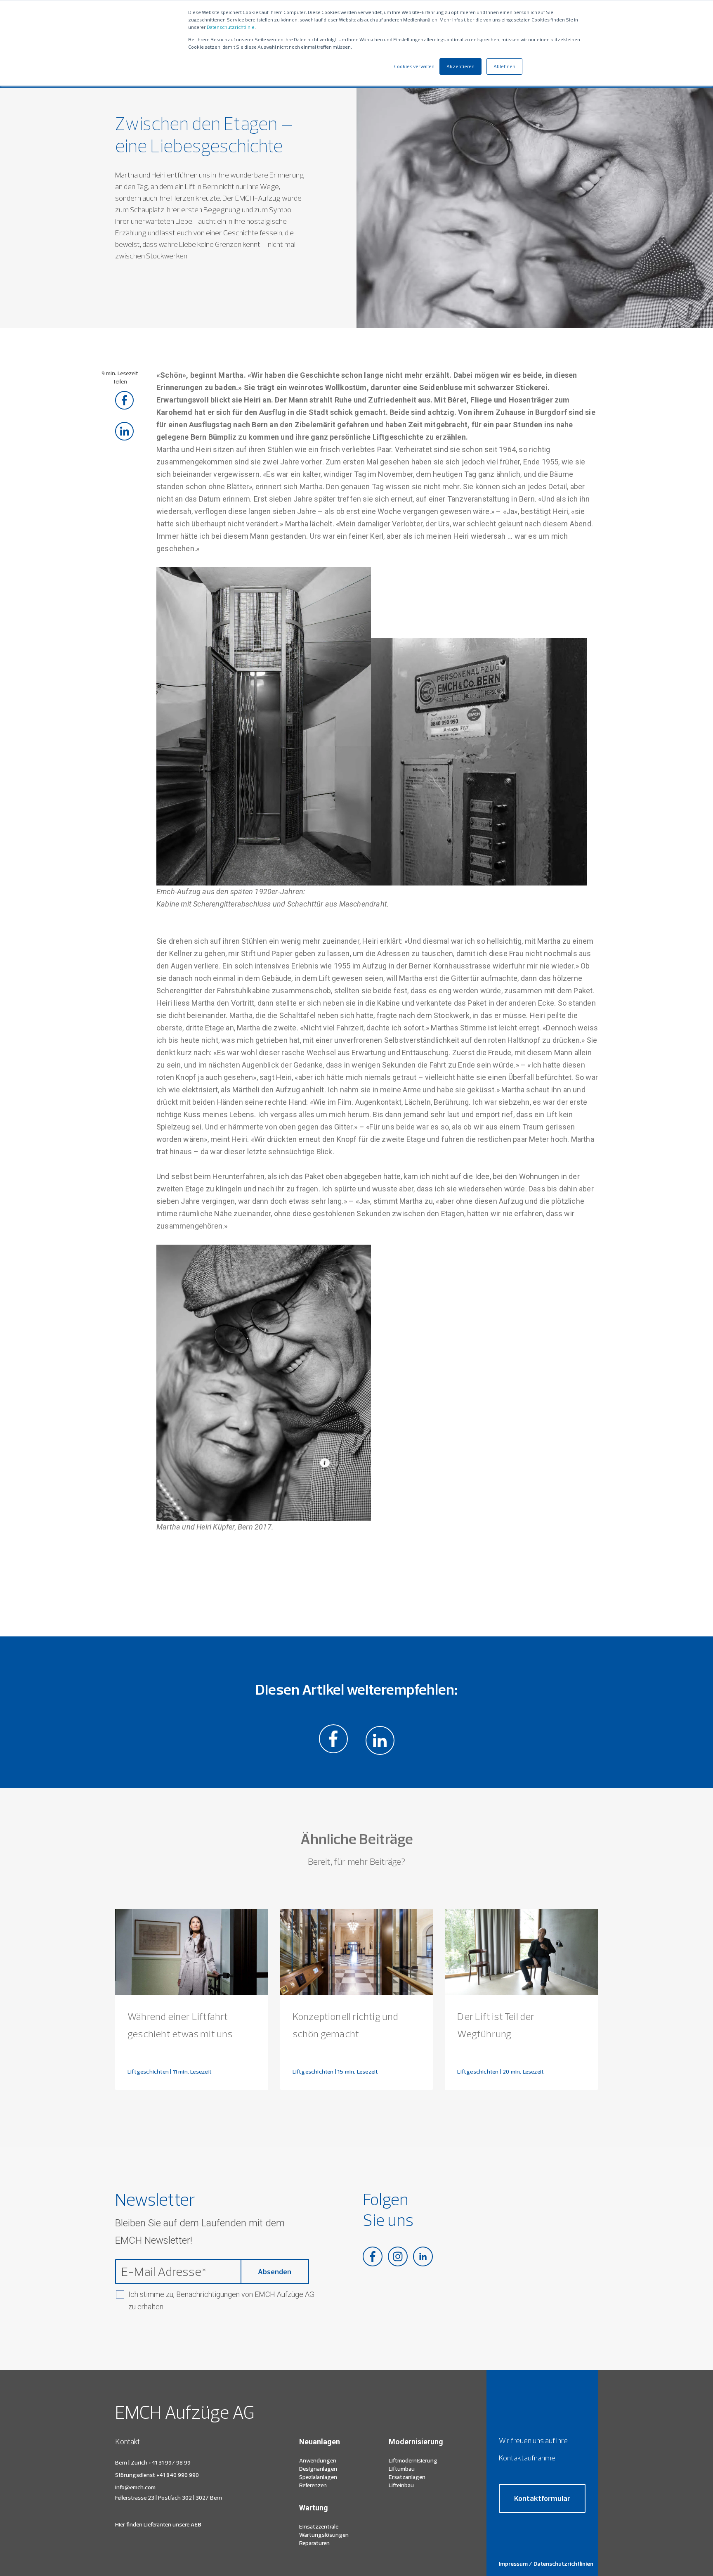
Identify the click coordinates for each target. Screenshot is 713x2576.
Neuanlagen (320, 2442)
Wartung (314, 2508)
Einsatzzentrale (319, 2526)
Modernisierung (416, 2442)
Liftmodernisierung (413, 2460)
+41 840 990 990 (178, 2475)
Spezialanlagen (318, 2477)
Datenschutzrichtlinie (231, 27)
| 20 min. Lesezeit (522, 2072)
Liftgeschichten (148, 2072)
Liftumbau (402, 2469)
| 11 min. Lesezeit (191, 2072)
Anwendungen (318, 2460)
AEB (195, 2524)
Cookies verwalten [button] (414, 66)
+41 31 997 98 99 (170, 2462)
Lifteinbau (401, 2485)
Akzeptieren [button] (460, 66)
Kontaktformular (542, 2498)
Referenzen (313, 2485)
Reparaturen (314, 2543)
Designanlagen (318, 2469)
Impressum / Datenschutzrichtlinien (546, 2564)
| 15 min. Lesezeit (357, 2072)
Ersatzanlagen (407, 2477)
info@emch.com (135, 2487)
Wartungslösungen (324, 2535)
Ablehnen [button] (504, 66)
